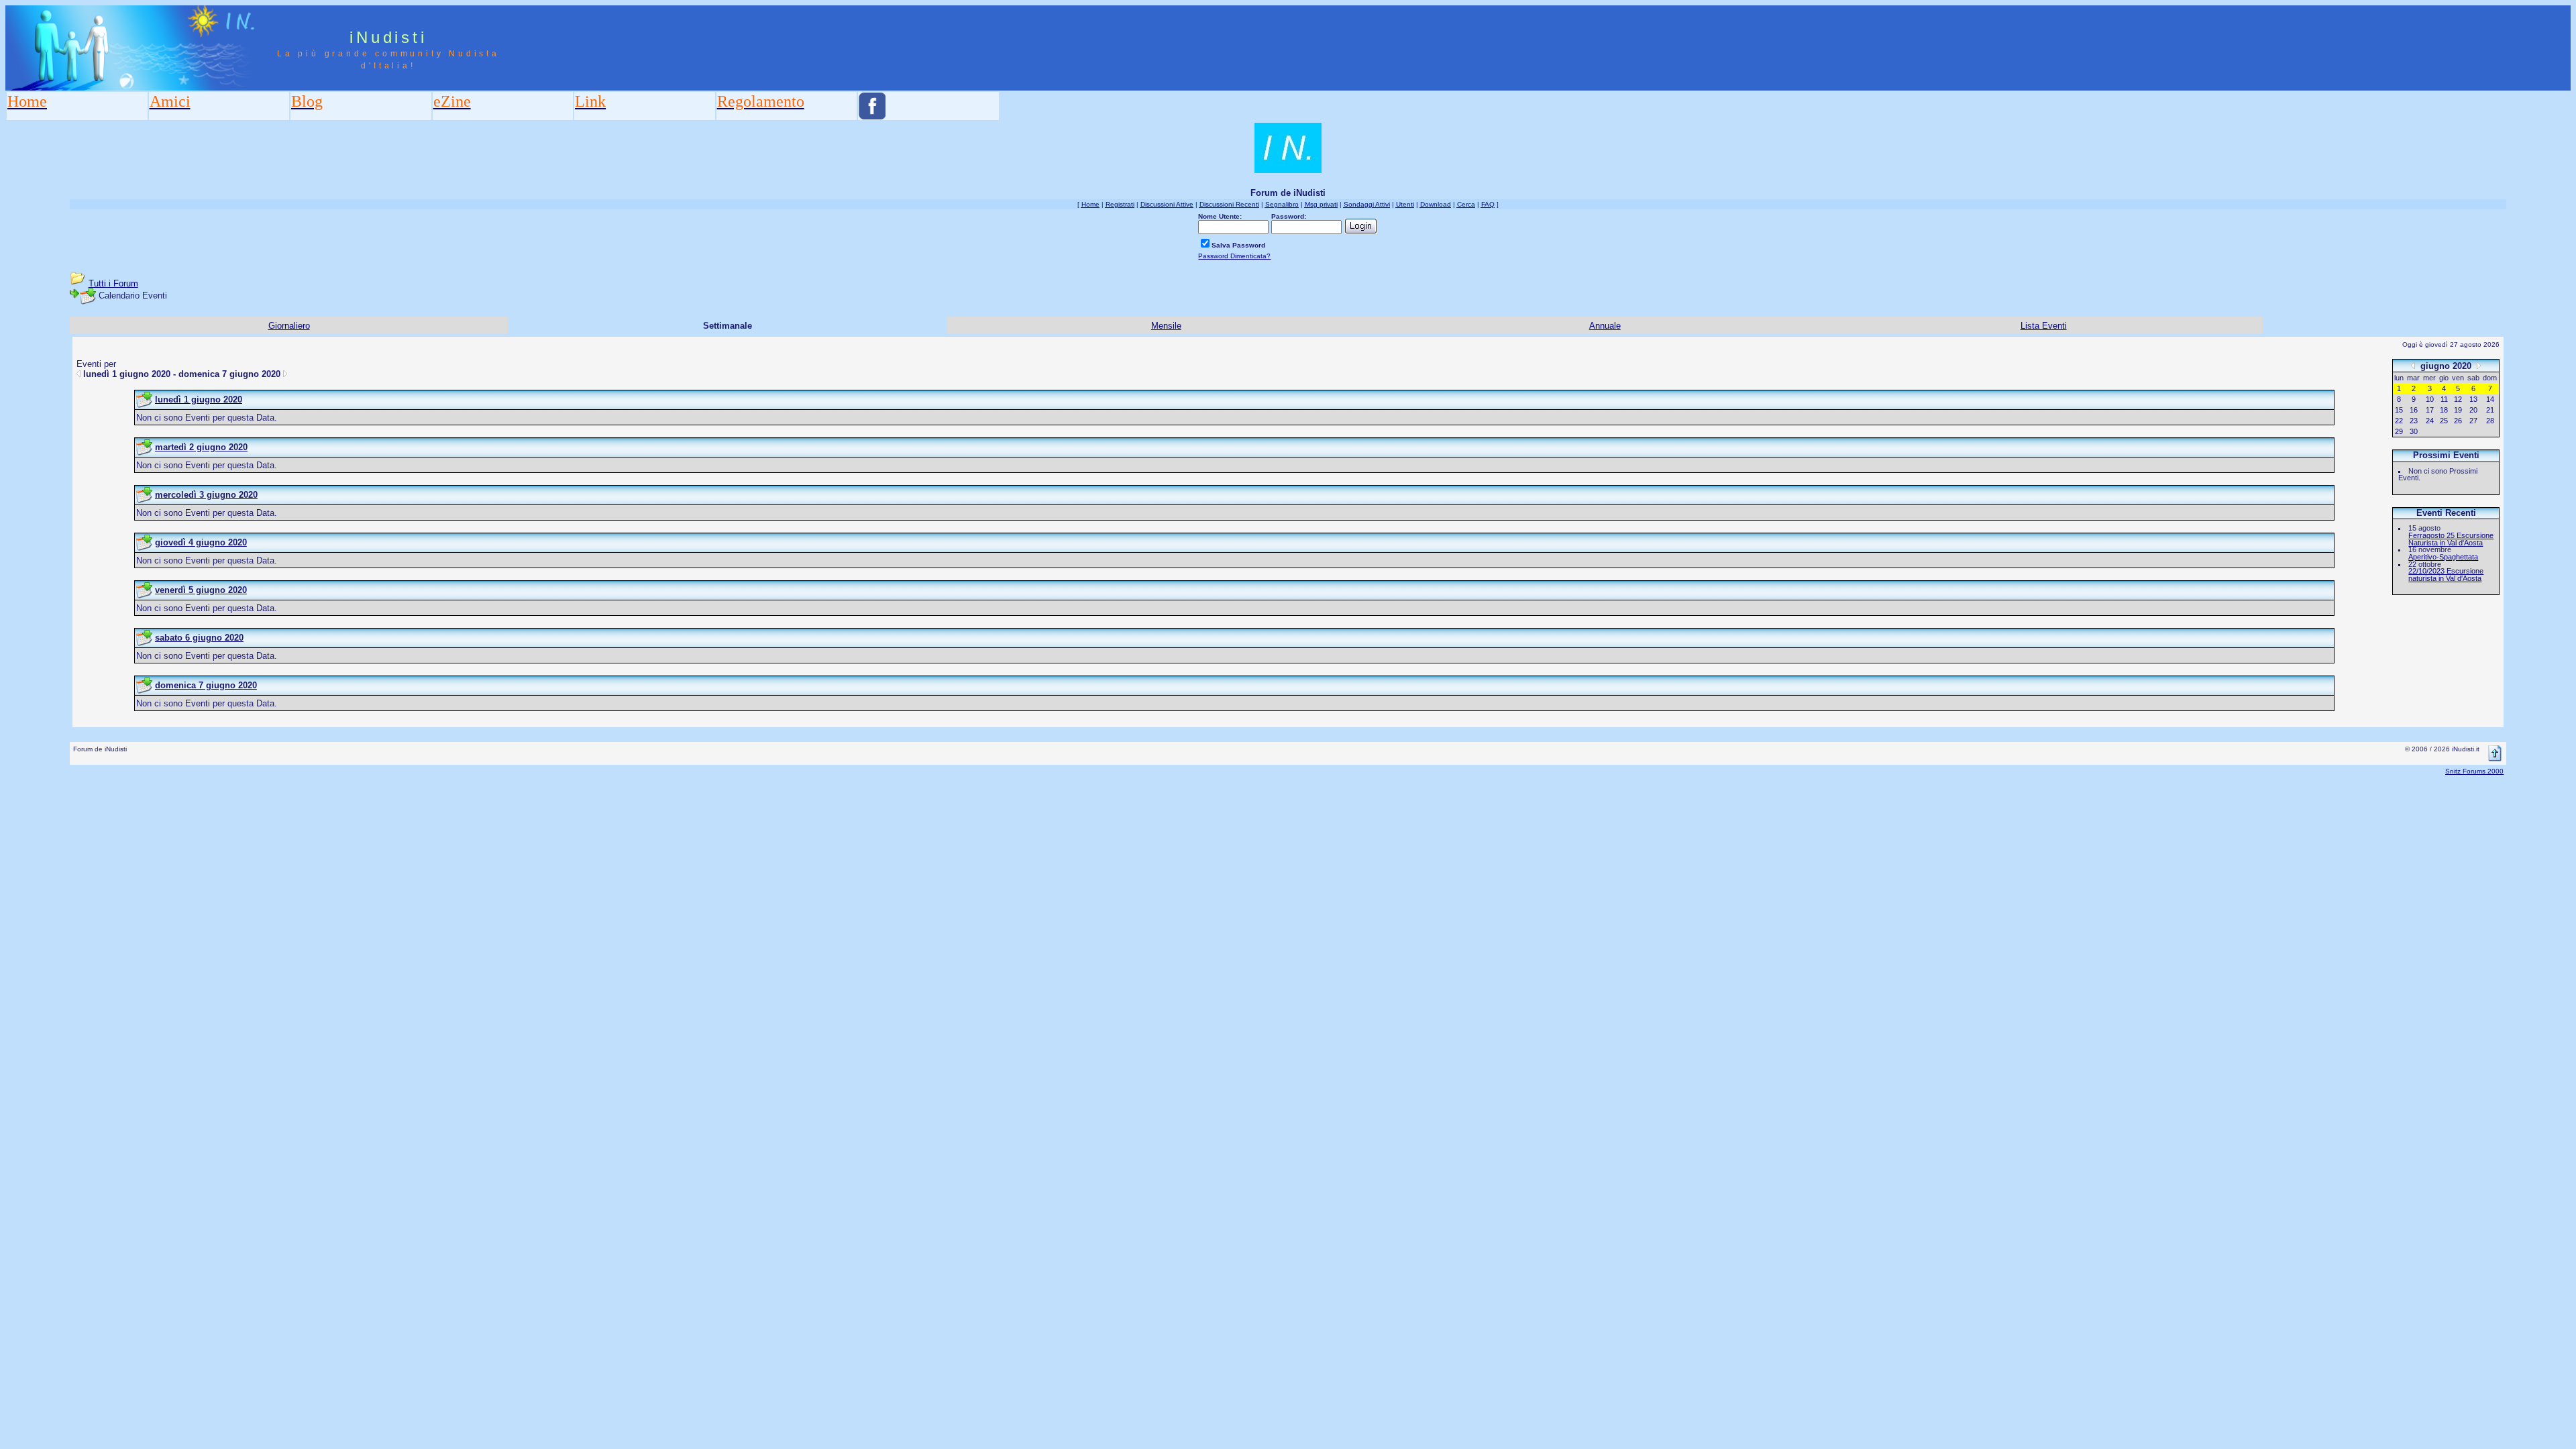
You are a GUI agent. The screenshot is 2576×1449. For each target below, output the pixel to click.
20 (2473, 410)
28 (2490, 421)
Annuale (1605, 326)
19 (2458, 410)
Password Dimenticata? (1234, 256)
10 (2430, 399)
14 (2490, 399)
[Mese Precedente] (2413, 365)
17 (2430, 410)
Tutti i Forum (113, 283)
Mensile (1166, 326)
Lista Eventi (2044, 326)
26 (2458, 421)
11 (2444, 399)
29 (2399, 431)
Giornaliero (289, 326)
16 (2414, 410)
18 (2444, 410)
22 (2399, 421)
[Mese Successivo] (2479, 365)
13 (2473, 399)
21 (2490, 410)
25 (2444, 421)
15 (2399, 410)
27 (2473, 421)
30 (2414, 431)
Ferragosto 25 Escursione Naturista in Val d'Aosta (2451, 539)
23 (2414, 421)
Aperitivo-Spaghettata (2443, 557)
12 (2458, 399)
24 (2430, 421)
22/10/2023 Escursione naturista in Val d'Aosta (2446, 575)
